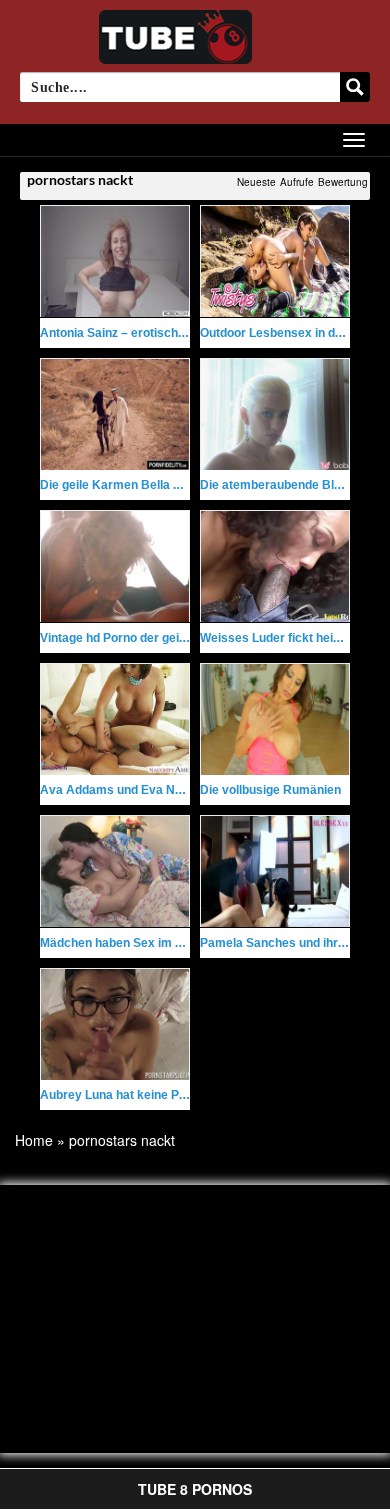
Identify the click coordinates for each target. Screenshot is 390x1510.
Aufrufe (297, 182)
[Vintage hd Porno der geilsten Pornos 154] (115, 566)
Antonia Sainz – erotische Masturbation (151, 333)
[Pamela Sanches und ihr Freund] (275, 871)
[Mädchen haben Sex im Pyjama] (115, 871)
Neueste (256, 182)
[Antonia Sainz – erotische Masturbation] (115, 261)
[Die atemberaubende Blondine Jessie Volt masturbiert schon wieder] (275, 414)
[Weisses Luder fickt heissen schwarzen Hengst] (275, 566)
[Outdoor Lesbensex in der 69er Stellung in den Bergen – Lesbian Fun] (275, 261)
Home (34, 1140)
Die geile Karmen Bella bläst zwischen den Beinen (182, 485)
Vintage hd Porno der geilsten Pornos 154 (157, 638)
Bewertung (343, 182)
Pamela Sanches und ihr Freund (290, 943)
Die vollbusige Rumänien (270, 790)
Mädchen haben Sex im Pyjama (129, 943)
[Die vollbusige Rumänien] (275, 719)
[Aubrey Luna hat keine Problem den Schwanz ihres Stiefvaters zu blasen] (115, 1024)
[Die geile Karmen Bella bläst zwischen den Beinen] (115, 414)
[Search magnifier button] (355, 87)
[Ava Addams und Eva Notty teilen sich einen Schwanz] (115, 719)
